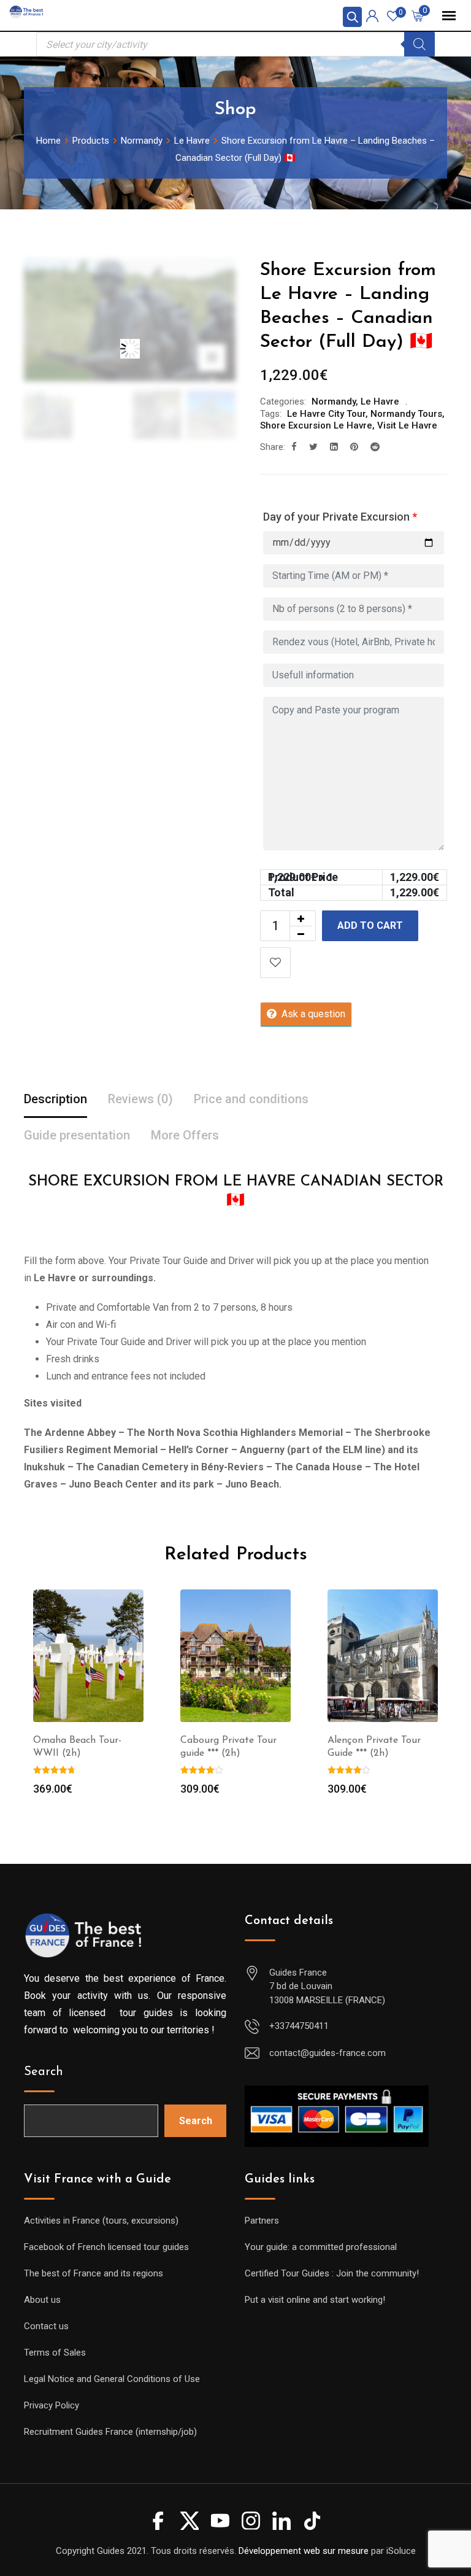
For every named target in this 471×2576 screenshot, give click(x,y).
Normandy (334, 402)
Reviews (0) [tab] (140, 1099)
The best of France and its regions (94, 2273)
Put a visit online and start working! (315, 2300)
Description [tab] (56, 1099)
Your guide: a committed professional (321, 2247)
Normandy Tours (406, 414)
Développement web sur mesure (304, 2551)
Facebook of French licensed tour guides (106, 2247)
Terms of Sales (55, 2353)
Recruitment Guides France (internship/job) (110, 2432)
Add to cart (370, 925)
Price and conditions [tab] (251, 1099)
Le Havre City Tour (326, 414)
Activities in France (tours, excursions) (101, 2221)
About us (42, 2300)
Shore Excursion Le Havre (316, 425)
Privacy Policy (52, 2405)
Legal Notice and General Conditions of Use (112, 2379)
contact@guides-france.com (327, 2053)
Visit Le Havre (407, 425)
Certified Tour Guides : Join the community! (332, 2273)
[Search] (419, 44)
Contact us (46, 2326)
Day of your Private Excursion (340, 517)
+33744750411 (299, 2026)
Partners (262, 2221)
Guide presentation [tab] (77, 1135)
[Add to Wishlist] (275, 963)
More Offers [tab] (185, 1135)
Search (44, 2072)
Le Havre (380, 402)
